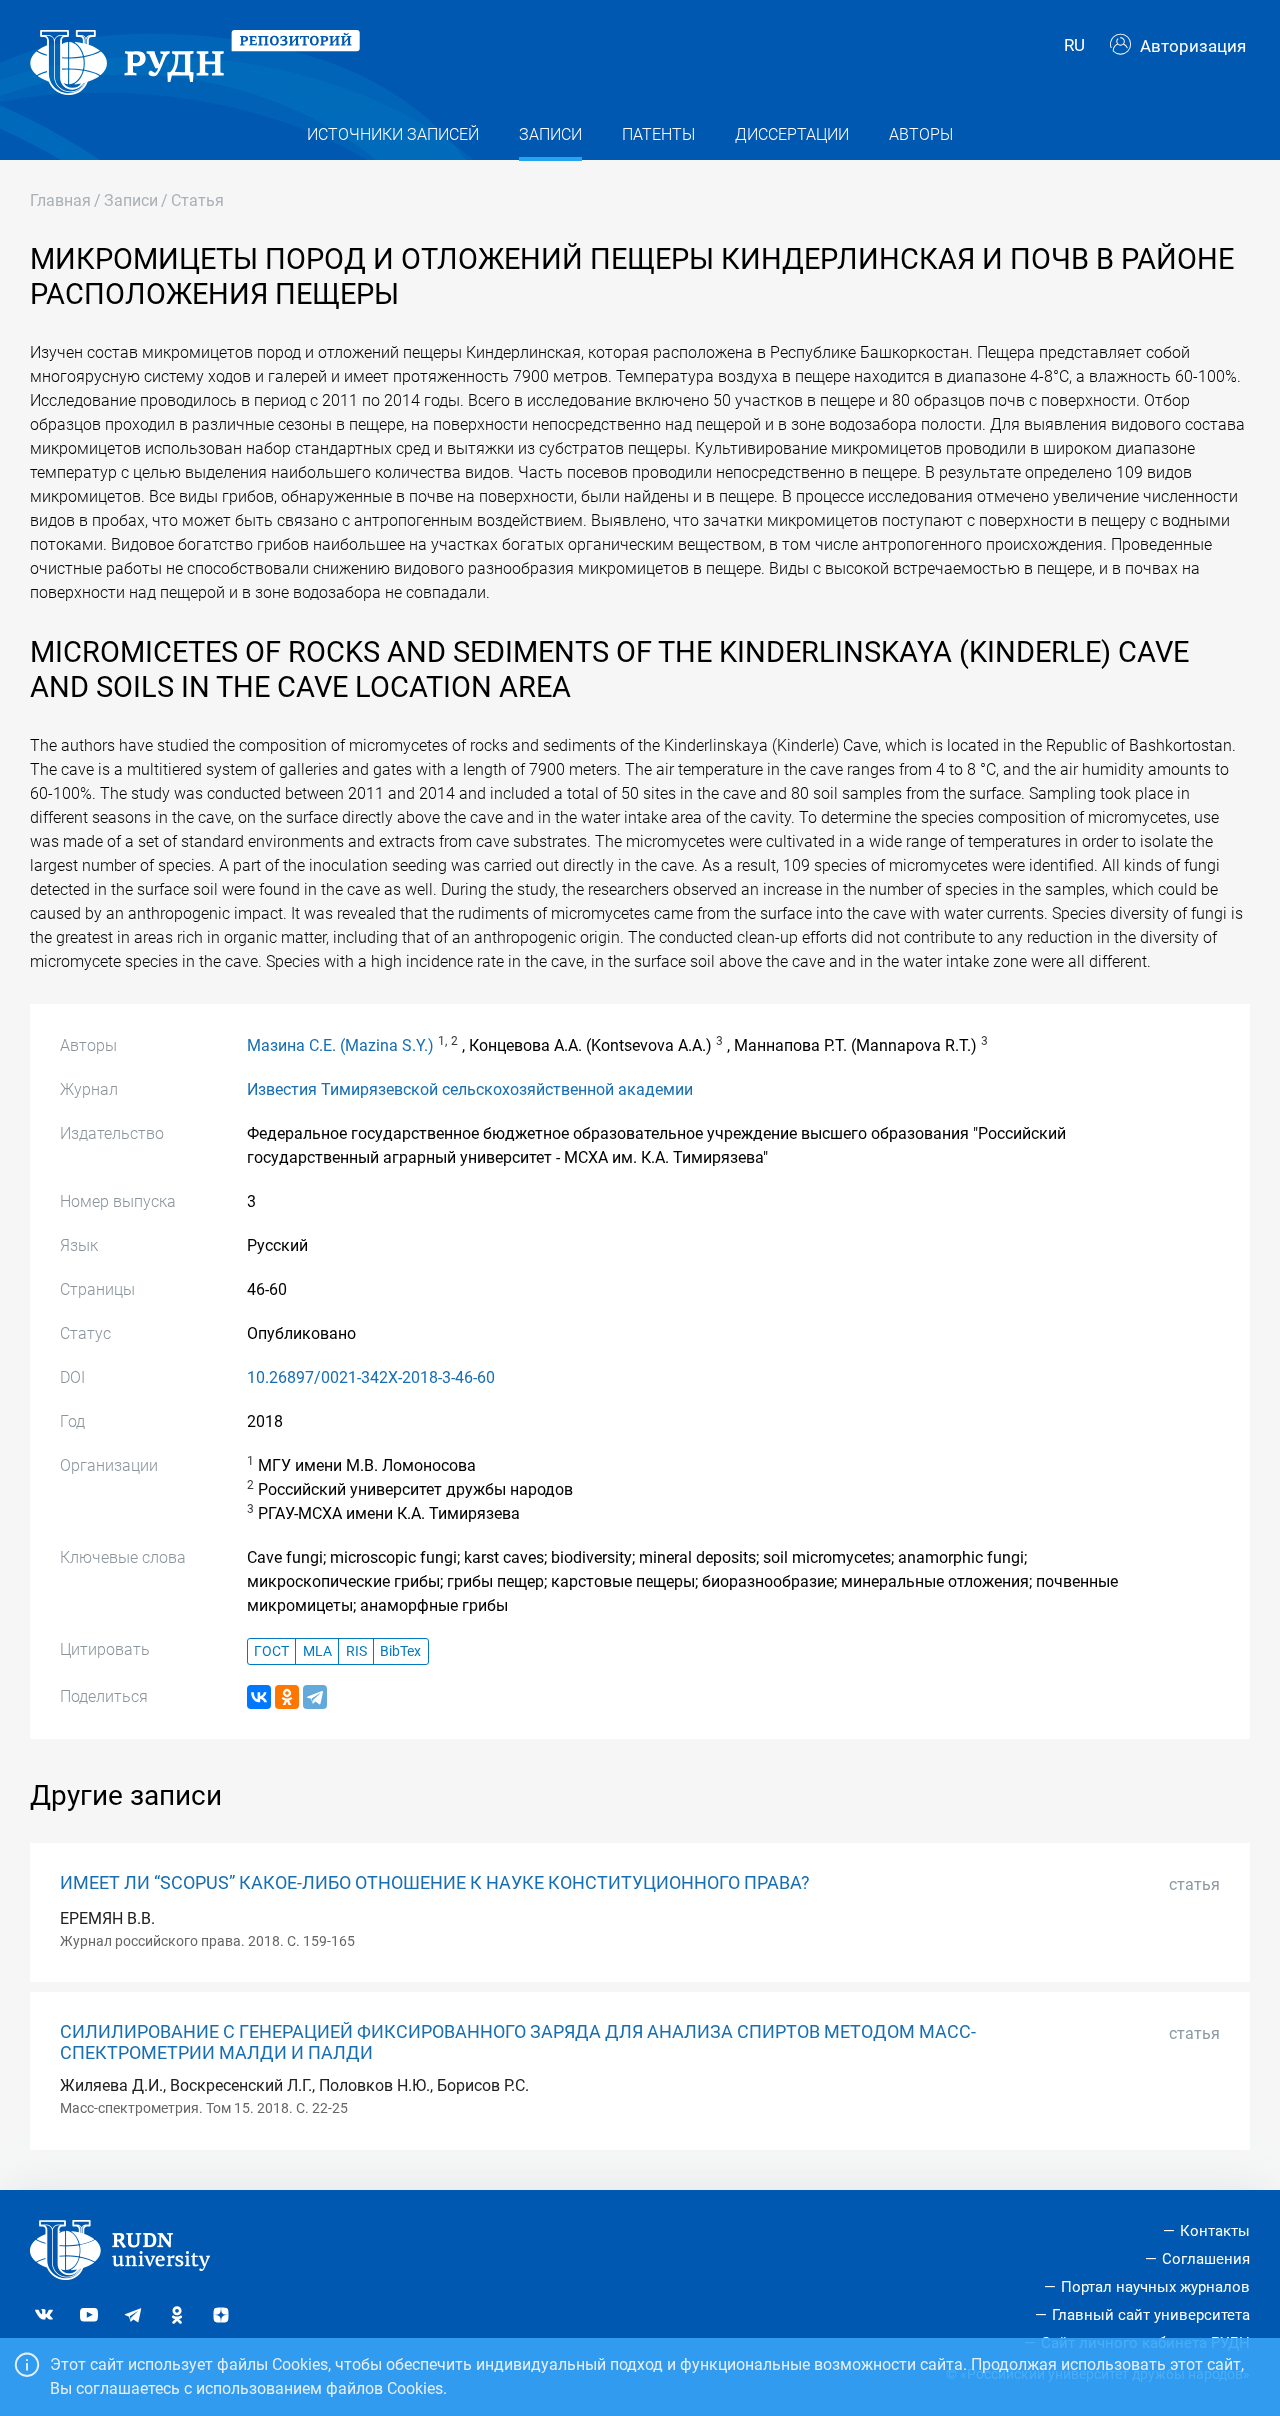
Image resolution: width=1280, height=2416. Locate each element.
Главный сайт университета (1151, 2315)
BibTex (400, 1651)
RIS (356, 1651)
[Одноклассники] (287, 1697)
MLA (317, 1651)
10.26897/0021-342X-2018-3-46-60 (371, 1377)
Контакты (1215, 2231)
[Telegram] (315, 1697)
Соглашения (1206, 2259)
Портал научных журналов (1155, 2287)
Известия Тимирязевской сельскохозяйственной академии (470, 1089)
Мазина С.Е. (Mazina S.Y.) (340, 1045)
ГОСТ (271, 1651)
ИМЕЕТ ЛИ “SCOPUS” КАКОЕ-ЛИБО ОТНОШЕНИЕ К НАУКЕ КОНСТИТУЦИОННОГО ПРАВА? (435, 1883)
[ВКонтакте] (259, 1697)
